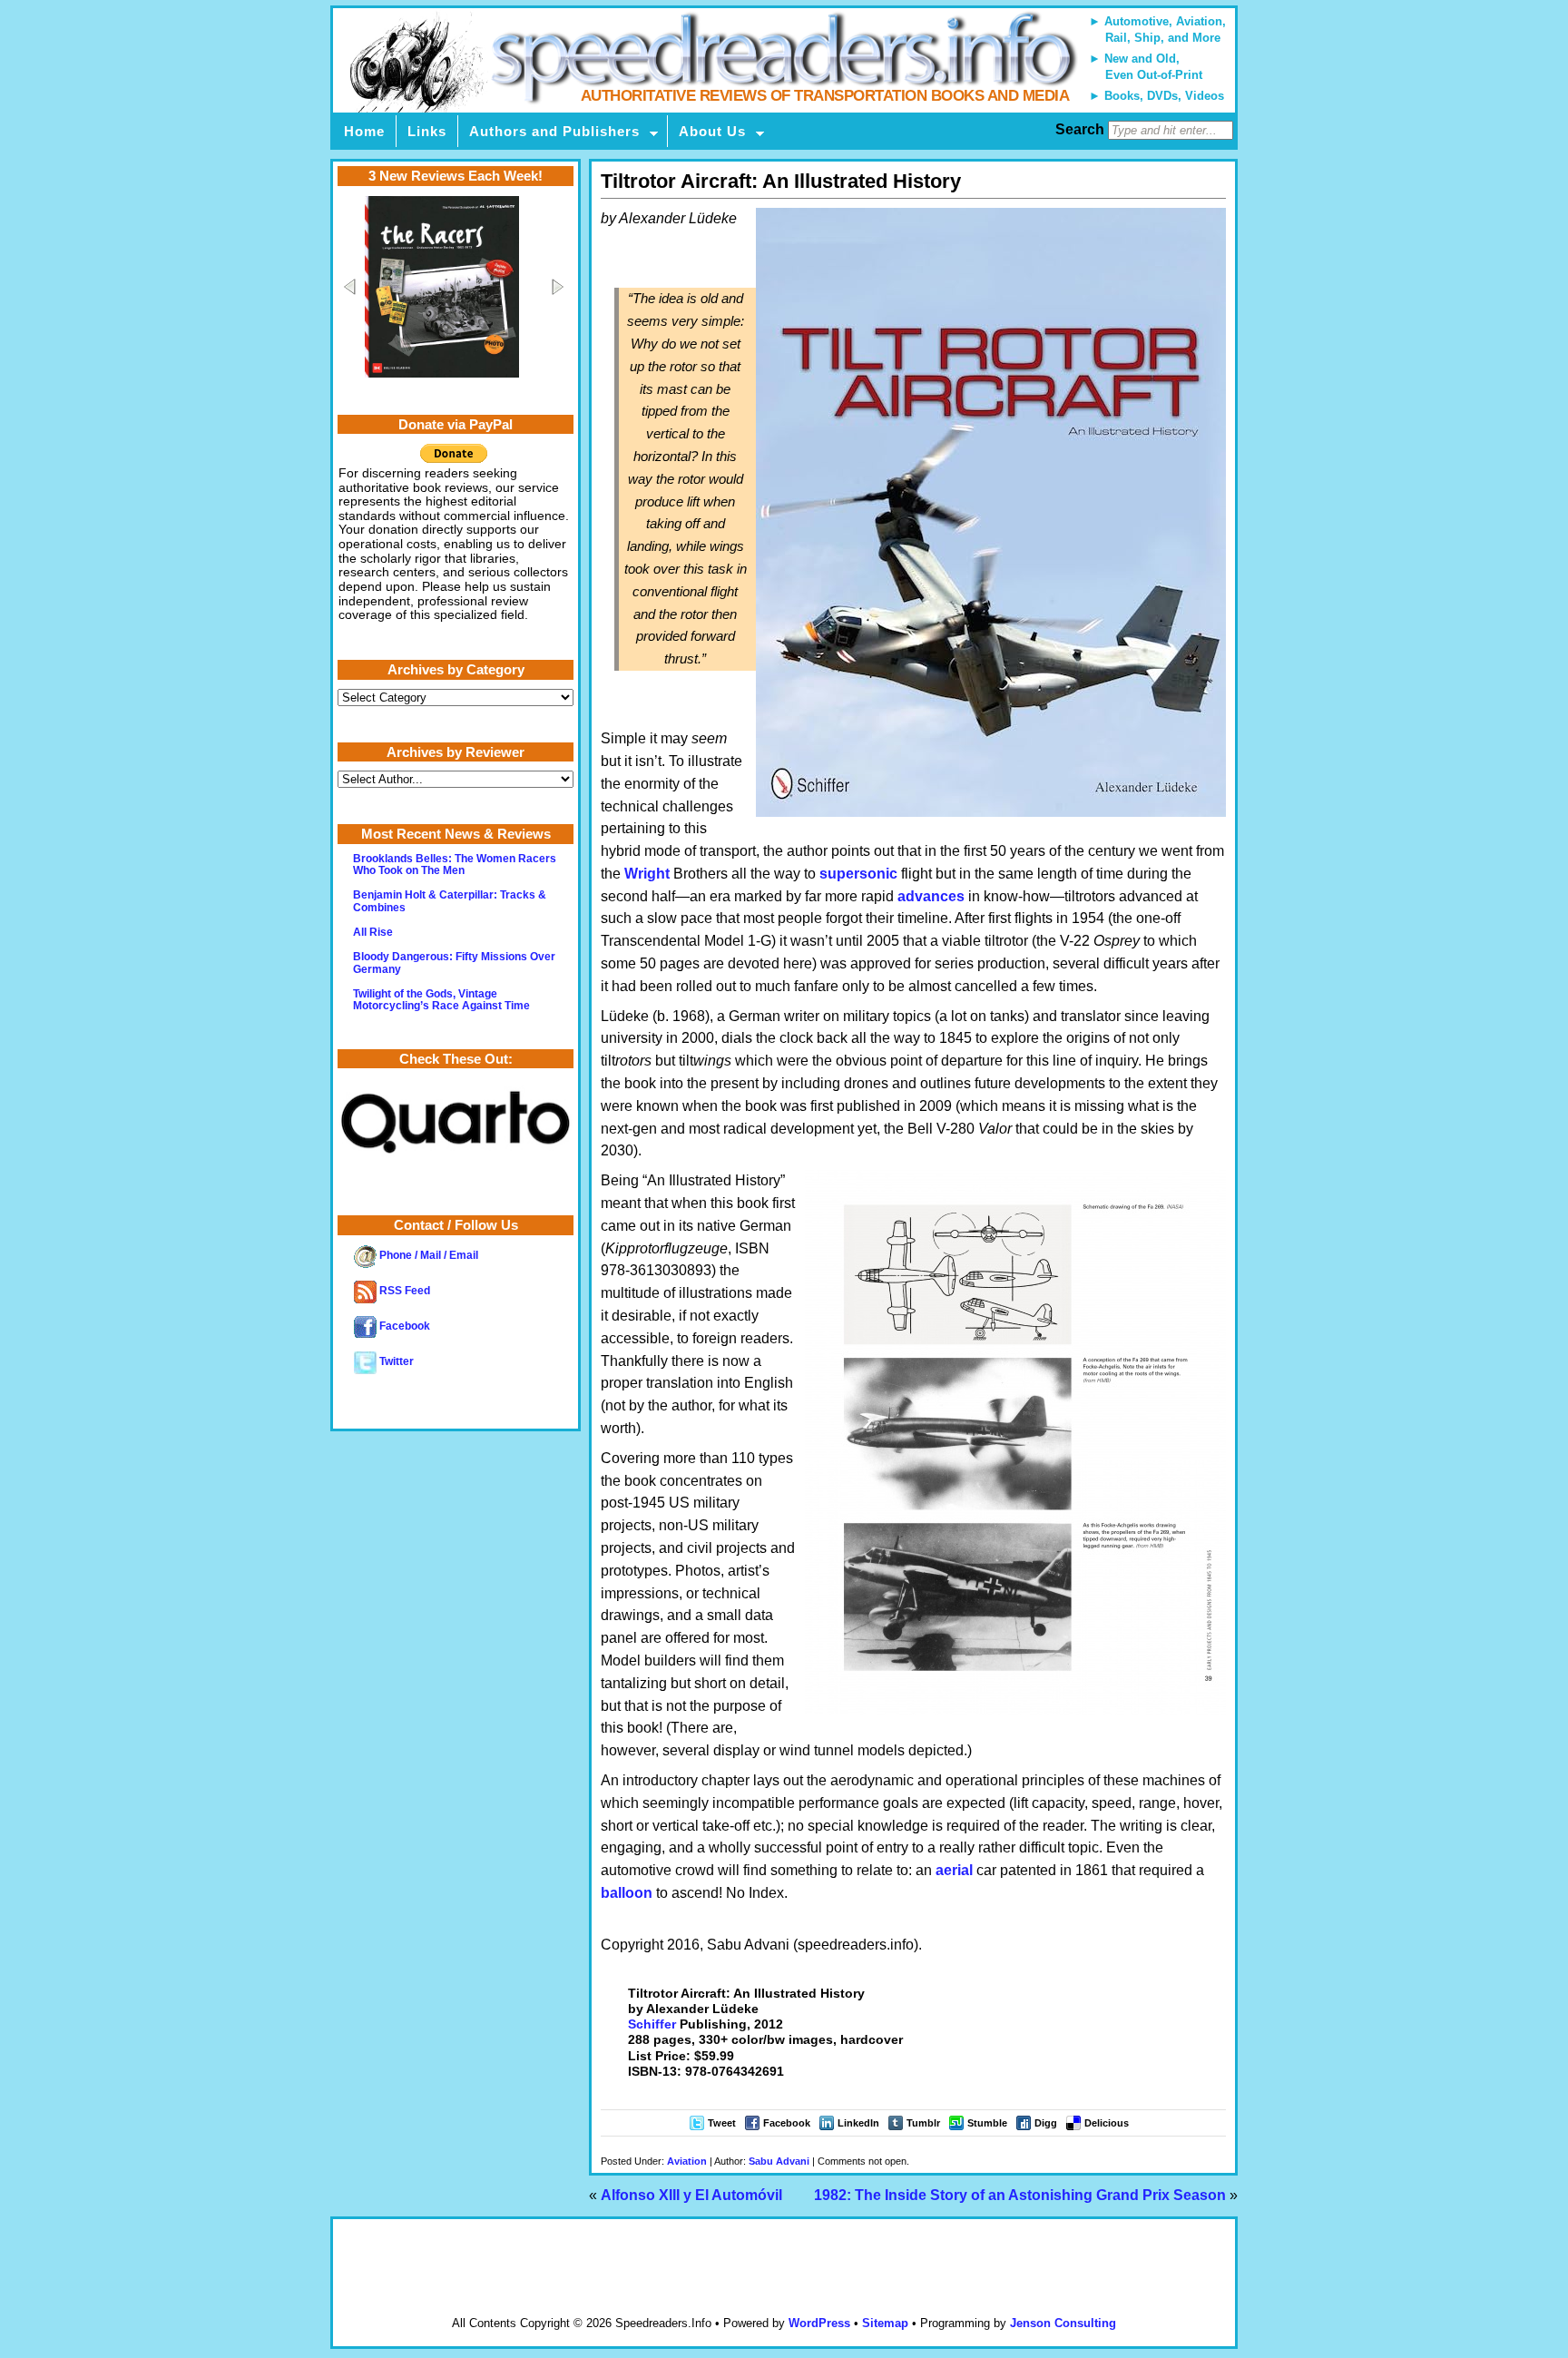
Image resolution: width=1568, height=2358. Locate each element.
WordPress (819, 2323)
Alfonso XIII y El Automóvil (691, 2195)
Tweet (722, 2123)
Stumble (987, 2123)
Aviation (687, 2161)
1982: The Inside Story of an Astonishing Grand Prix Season (1020, 2195)
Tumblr (923, 2123)
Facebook (787, 2123)
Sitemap (885, 2323)
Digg (1046, 2123)
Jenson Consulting (1063, 2323)
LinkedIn (858, 2123)
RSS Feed (403, 1291)
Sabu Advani (779, 2161)
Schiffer (652, 2024)
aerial (954, 1870)
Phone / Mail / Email (427, 1255)
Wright (647, 874)
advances (931, 896)
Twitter (395, 1361)
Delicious (1107, 2123)
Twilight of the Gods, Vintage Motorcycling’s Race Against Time (441, 1000)
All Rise (373, 932)
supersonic (858, 874)
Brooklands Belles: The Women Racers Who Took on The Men (455, 865)
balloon (627, 1893)
